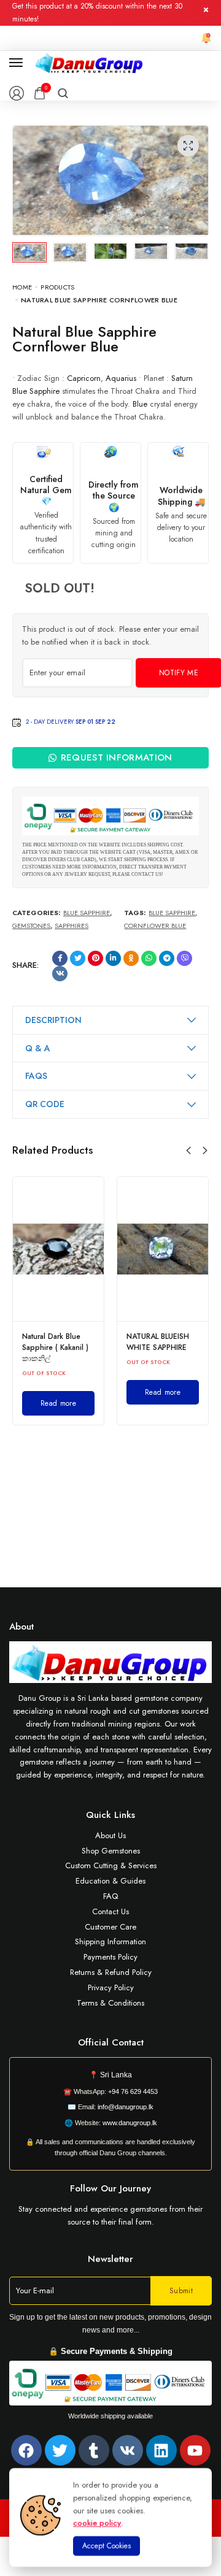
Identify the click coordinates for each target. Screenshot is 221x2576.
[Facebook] (26, 2450)
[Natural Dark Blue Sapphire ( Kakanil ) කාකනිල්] (58, 1249)
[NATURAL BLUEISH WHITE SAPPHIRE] (163, 1249)
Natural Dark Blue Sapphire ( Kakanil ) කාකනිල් (55, 1347)
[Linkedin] (161, 2450)
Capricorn (84, 378)
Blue (140, 404)
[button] (188, 1151)
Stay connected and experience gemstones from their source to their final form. (110, 2215)
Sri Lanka (116, 2075)
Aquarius (121, 378)
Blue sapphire (172, 913)
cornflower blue (155, 926)
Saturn (182, 378)
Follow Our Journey (110, 2188)
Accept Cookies (107, 2546)
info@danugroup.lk (126, 2107)
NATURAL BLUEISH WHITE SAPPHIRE (158, 1342)
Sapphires (72, 926)
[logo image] (89, 62)
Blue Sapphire (36, 391)
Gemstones (31, 926)
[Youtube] (195, 2450)
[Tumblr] (94, 2450)
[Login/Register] (17, 93)
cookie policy (97, 2523)
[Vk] (128, 2450)
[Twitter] (60, 2450)
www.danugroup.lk (129, 2123)
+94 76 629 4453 (133, 2091)
